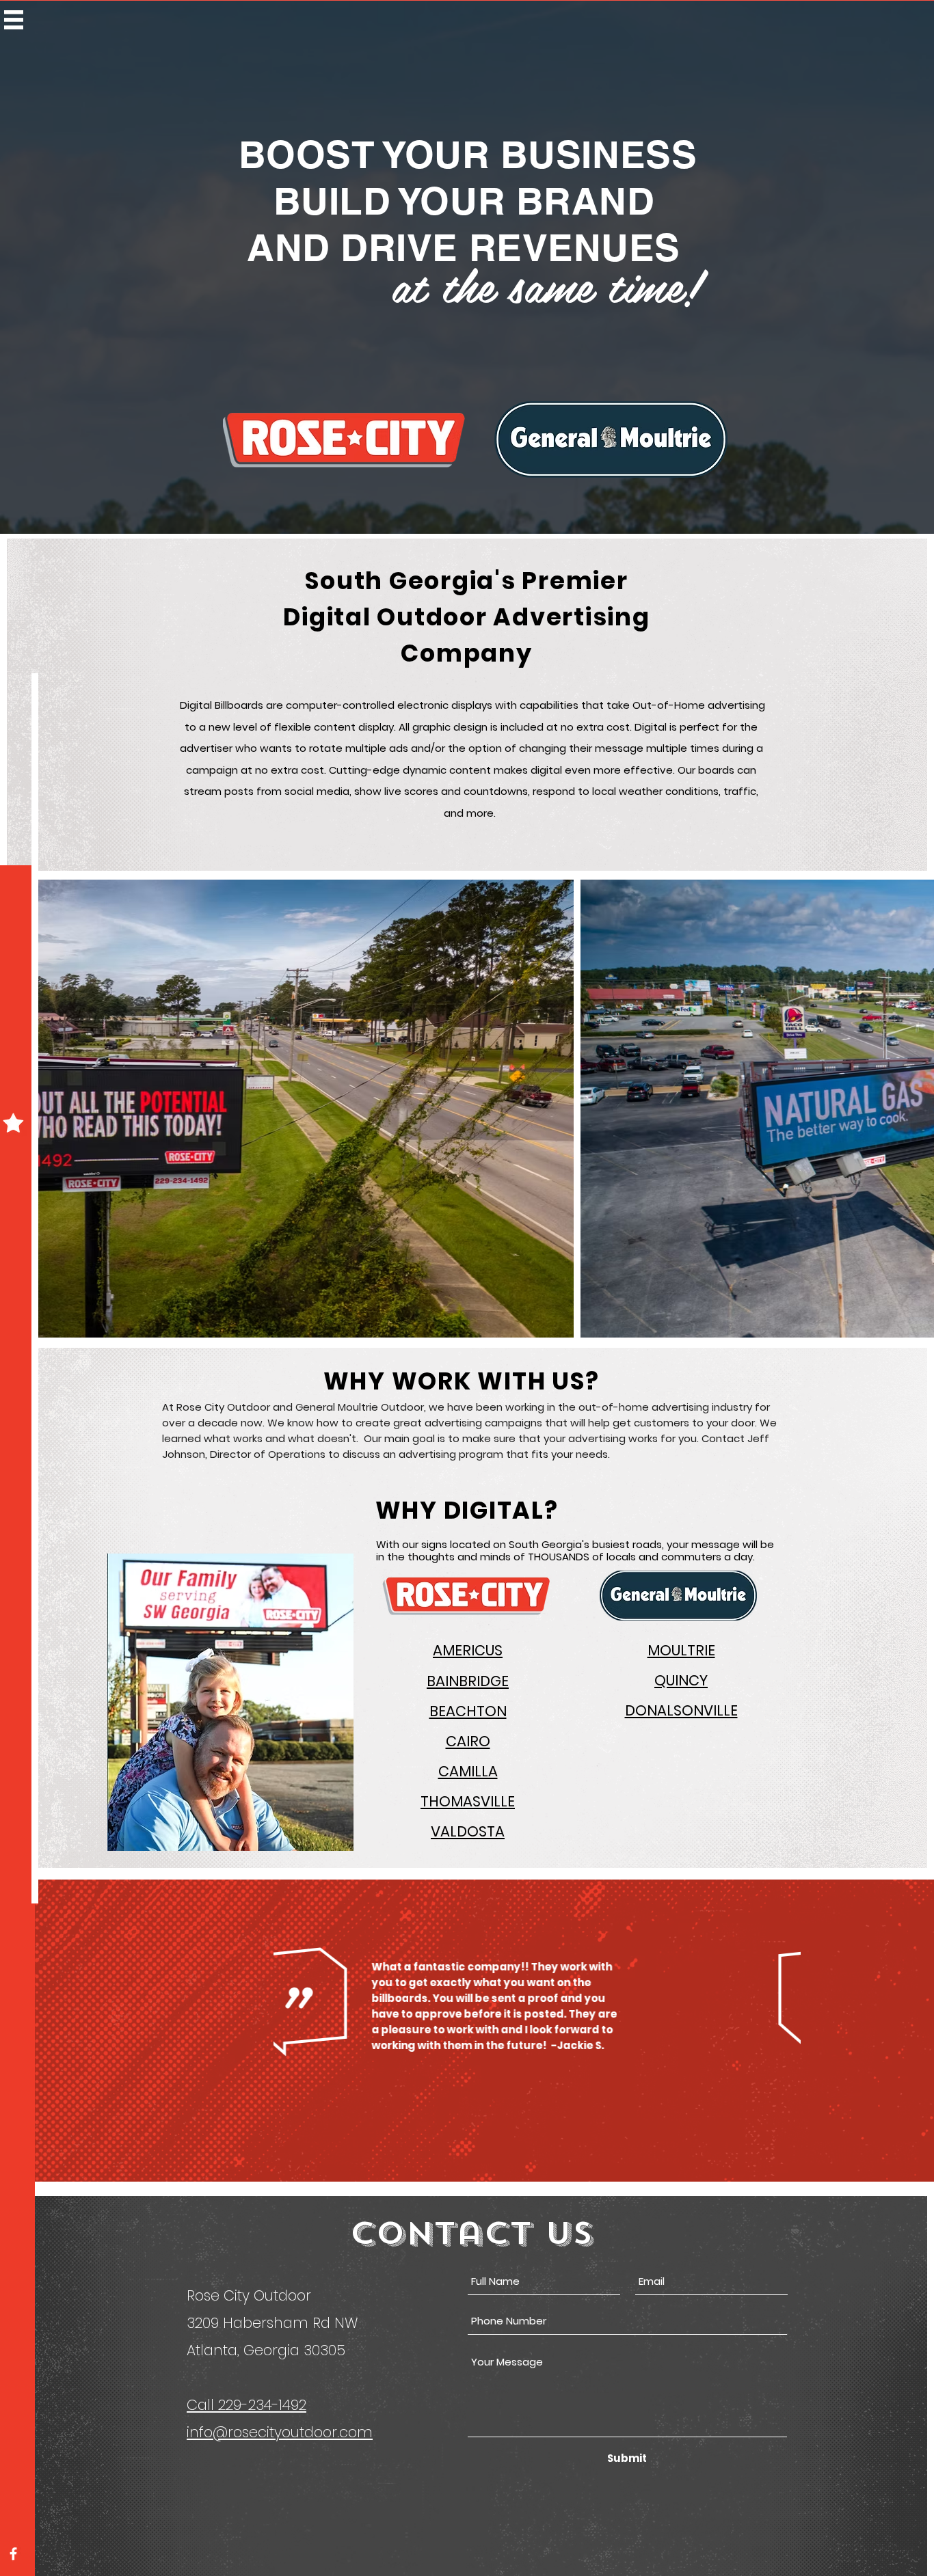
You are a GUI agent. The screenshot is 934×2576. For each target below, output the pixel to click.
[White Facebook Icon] (13, 2554)
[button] (14, 20)
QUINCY (681, 1680)
